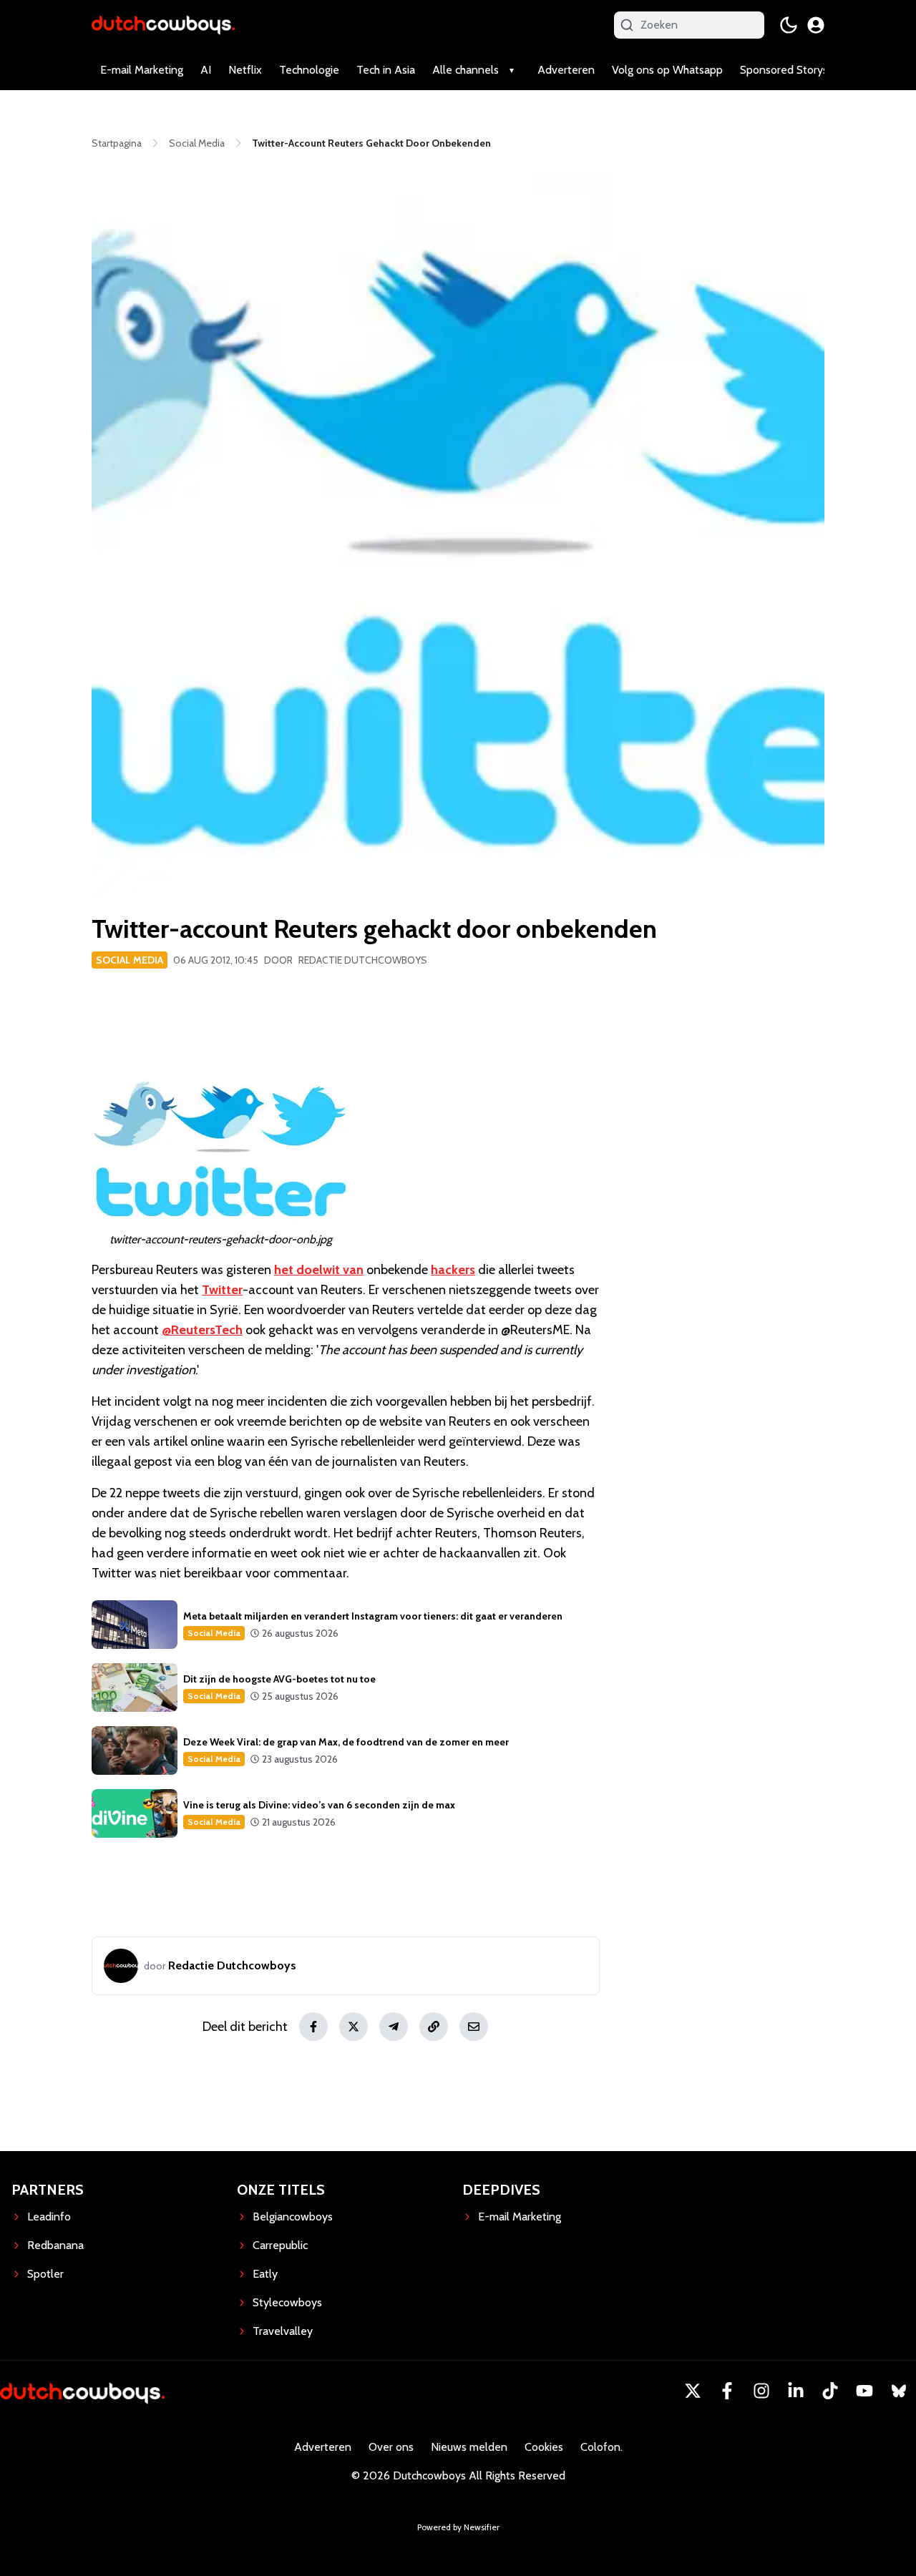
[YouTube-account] (864, 2391)
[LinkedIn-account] (796, 2391)
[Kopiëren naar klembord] (434, 2027)
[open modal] (816, 25)
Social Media (130, 960)
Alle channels (466, 70)
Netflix (245, 70)
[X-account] (693, 2391)
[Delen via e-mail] (474, 2027)
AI (206, 70)
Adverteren (566, 70)
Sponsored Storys (784, 70)
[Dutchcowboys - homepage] (163, 25)
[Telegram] (394, 2027)
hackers (453, 1270)
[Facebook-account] (727, 2391)
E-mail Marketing (142, 70)
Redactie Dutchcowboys (363, 960)
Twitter (222, 1290)
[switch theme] (789, 25)
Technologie (309, 70)
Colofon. (601, 2447)
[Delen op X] (354, 2027)
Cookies (544, 2447)
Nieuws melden (469, 2447)
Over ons (391, 2447)
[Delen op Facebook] (313, 2027)
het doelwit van (319, 1270)
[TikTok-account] (830, 2391)
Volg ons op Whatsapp (667, 70)
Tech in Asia (386, 70)
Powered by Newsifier (458, 2527)
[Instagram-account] (761, 2391)
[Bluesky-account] (899, 2391)
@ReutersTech (202, 1330)
